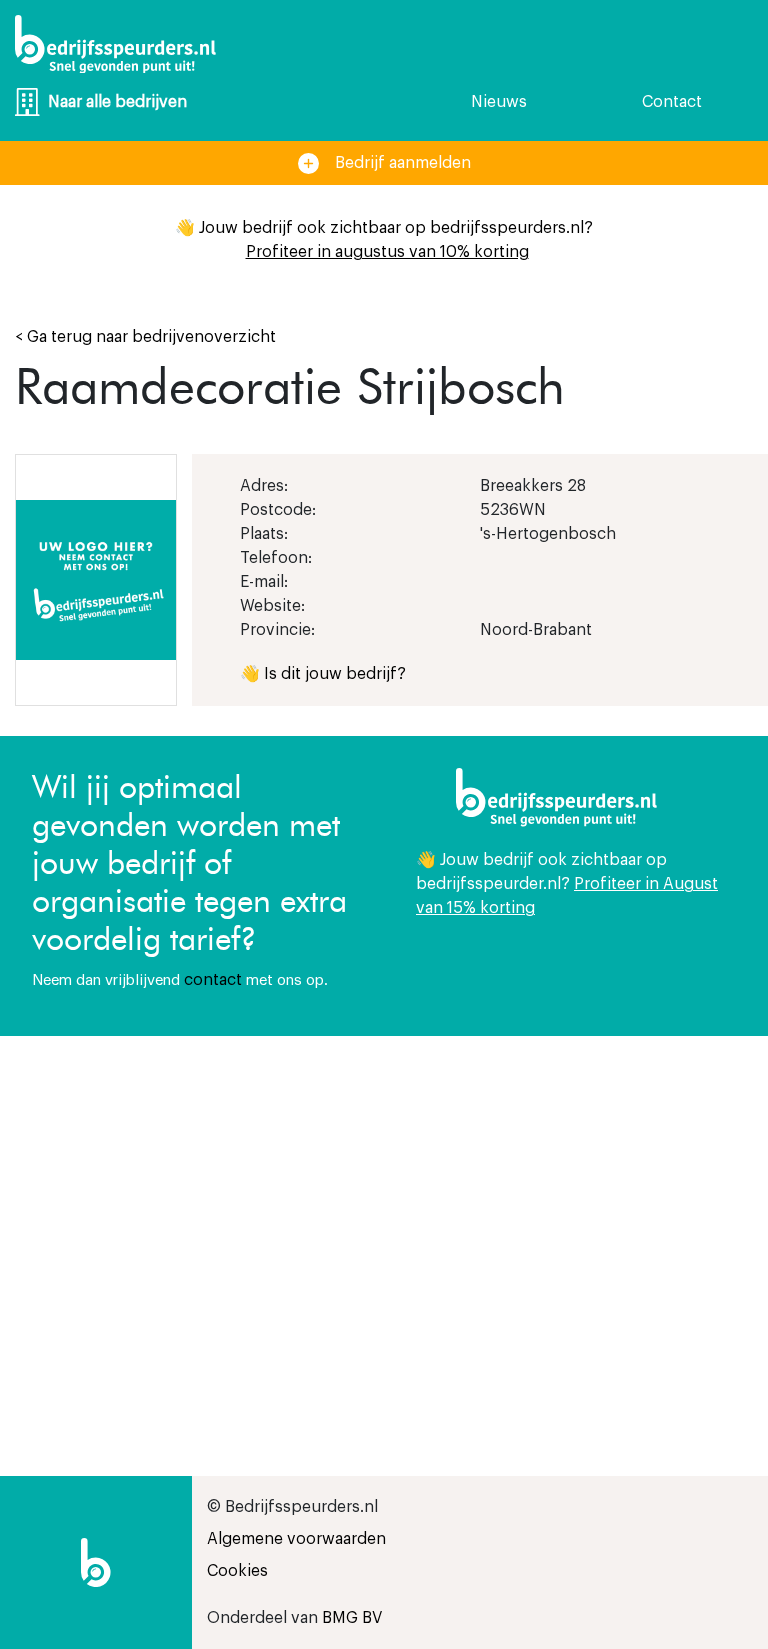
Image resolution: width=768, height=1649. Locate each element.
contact (213, 980)
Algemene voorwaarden (296, 1539)
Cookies (237, 1571)
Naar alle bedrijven (117, 102)
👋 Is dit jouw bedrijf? (323, 674)
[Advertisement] (576, 1206)
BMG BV (352, 1618)
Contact (672, 102)
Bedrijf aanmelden (403, 163)
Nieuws (499, 102)
